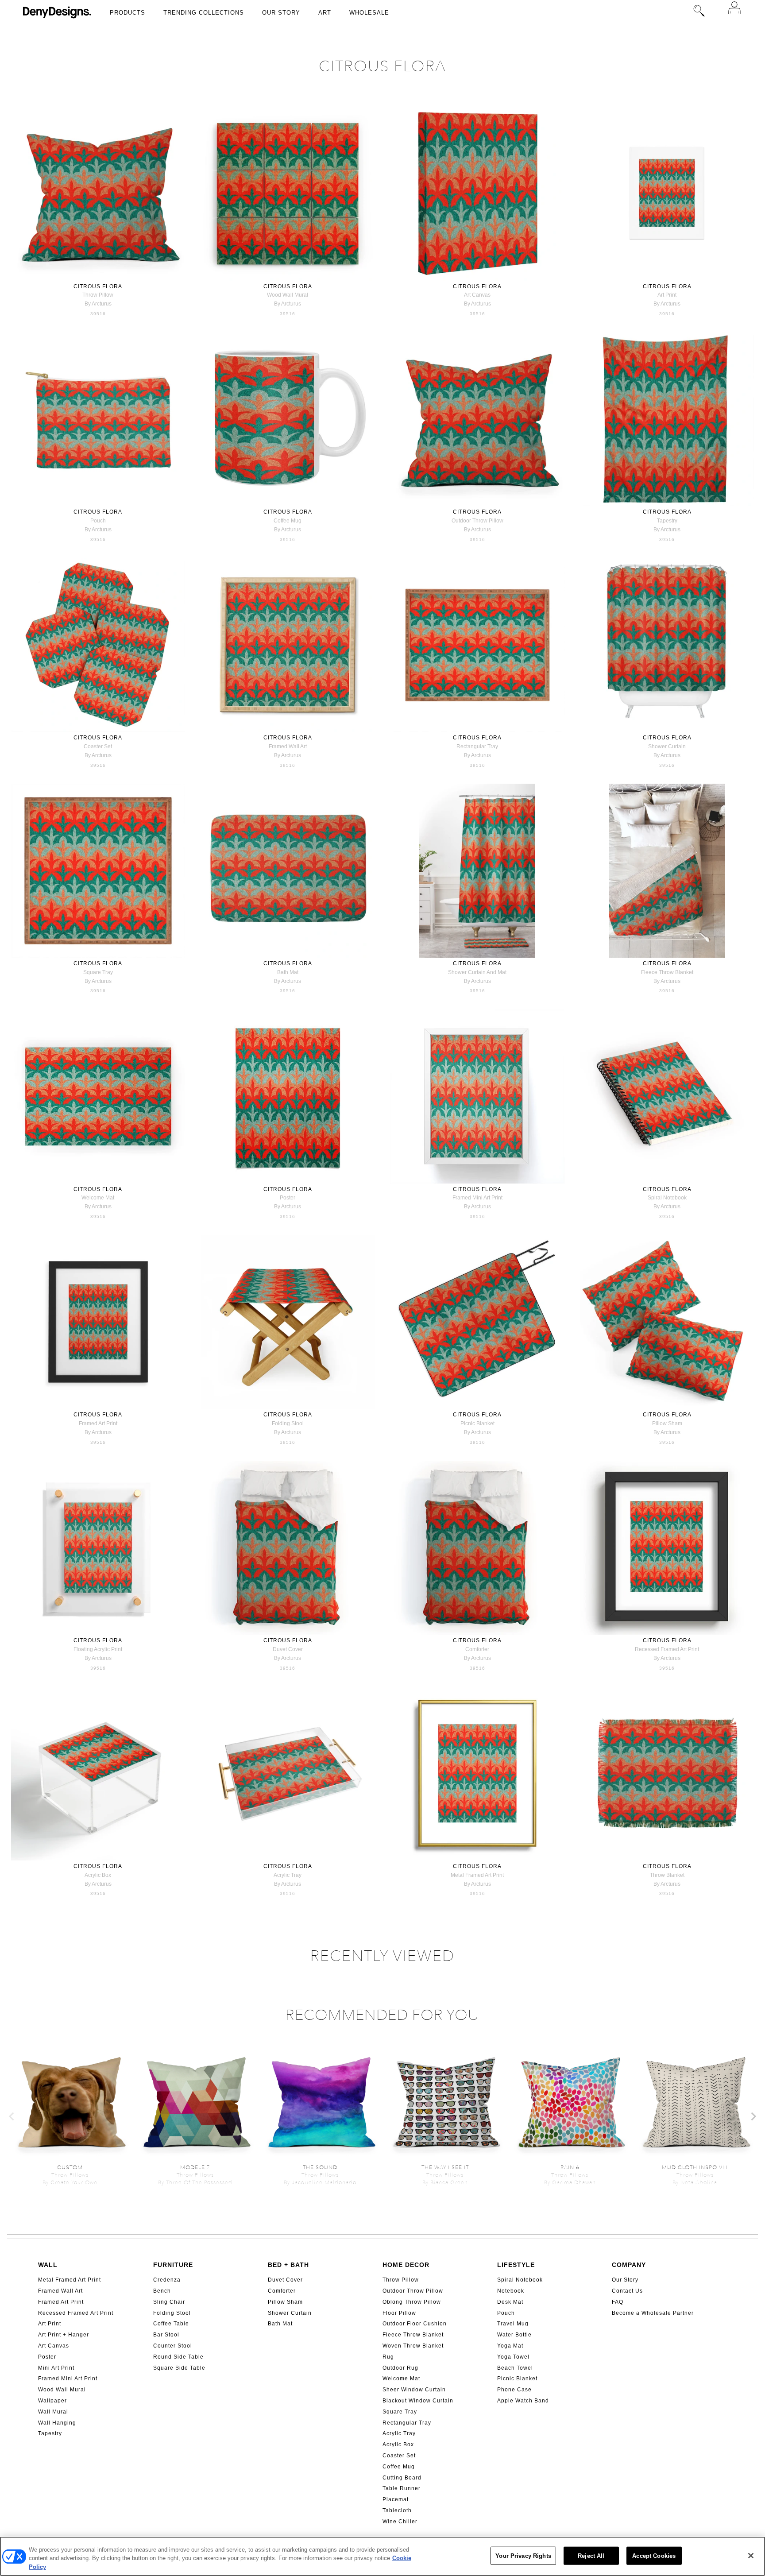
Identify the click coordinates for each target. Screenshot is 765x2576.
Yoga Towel (513, 2357)
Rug (388, 2357)
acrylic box (98, 1875)
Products (127, 13)
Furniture (173, 2265)
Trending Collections (204, 13)
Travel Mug (513, 2324)
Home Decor (406, 2265)
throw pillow (98, 295)
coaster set (98, 746)
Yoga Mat (510, 2346)
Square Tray (400, 2412)
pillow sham (667, 1423)
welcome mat (98, 1198)
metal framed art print (477, 1875)
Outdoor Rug (400, 2368)
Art (325, 13)
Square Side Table (179, 2368)
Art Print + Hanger (64, 2335)
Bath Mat (280, 2324)
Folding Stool (172, 2313)
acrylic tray (288, 1875)
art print (667, 295)
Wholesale (369, 13)
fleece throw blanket (667, 972)
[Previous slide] (12, 2116)
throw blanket (667, 1875)
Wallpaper (52, 2401)
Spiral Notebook (520, 2280)
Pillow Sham (285, 2302)
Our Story (281, 13)
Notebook (511, 2291)
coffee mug (288, 521)
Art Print (50, 2324)
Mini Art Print (56, 2368)
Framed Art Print (61, 2302)
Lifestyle (516, 2265)
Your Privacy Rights (523, 2555)
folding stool (288, 1423)
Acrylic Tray (399, 2433)
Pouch (506, 2313)
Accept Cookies (654, 2555)
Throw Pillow (401, 2280)
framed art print (98, 1423)
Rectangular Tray (407, 2423)
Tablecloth (397, 2510)
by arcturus (98, 304)
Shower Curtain (290, 2313)
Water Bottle (514, 2335)
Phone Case (514, 2390)
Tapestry (50, 2433)
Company (629, 2265)
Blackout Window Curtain (418, 2401)
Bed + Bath (288, 2265)
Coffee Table (171, 2324)
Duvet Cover (285, 2280)
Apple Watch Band (523, 2401)
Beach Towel (515, 2368)
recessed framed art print (667, 1649)
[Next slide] (753, 2116)
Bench (162, 2291)
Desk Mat (510, 2302)
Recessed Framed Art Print (76, 2313)
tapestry (667, 521)
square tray (98, 972)
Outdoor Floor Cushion (415, 2324)
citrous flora (98, 286)
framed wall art (288, 746)
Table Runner (402, 2488)
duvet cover (288, 1649)
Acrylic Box (398, 2444)
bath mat (288, 972)
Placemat (396, 2499)
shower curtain (667, 746)
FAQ (618, 2302)
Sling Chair (169, 2302)
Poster (47, 2357)
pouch (98, 521)
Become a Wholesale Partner (653, 2313)
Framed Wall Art (60, 2291)
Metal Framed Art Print (70, 2280)
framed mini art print (477, 1198)
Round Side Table (178, 2357)
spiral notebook (667, 1198)
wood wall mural (288, 295)
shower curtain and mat (477, 972)
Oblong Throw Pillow (412, 2302)
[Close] (751, 2556)
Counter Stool (173, 2346)
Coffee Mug (399, 2467)
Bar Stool (166, 2335)
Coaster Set (399, 2456)
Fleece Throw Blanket (413, 2335)
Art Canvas (54, 2346)
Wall (48, 2265)
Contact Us (627, 2291)
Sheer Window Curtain (414, 2390)
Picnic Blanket (517, 2379)
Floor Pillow (399, 2313)
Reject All (591, 2555)
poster (288, 1198)
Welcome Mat (401, 2379)
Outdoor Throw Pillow (413, 2291)
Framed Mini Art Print (68, 2379)
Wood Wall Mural (62, 2390)
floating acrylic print (98, 1649)
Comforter (282, 2291)
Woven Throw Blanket (413, 2346)
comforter (477, 1649)
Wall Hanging (57, 2423)
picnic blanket (477, 1423)
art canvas (477, 295)
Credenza (167, 2280)
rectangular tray (477, 746)
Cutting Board (402, 2478)
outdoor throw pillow (477, 521)
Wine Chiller (400, 2522)
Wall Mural (53, 2412)
